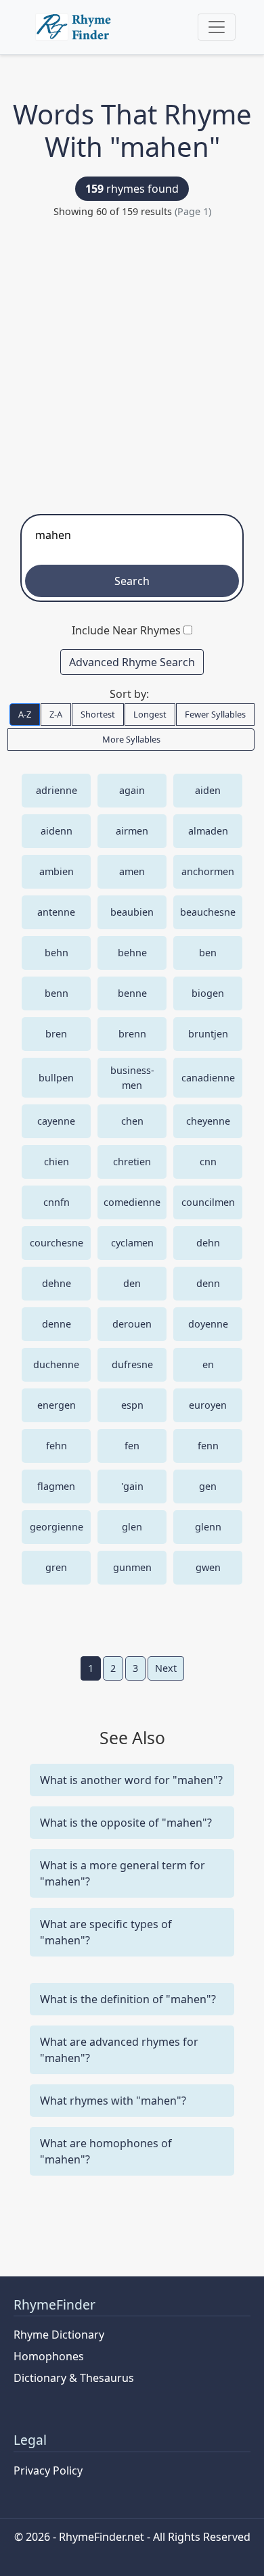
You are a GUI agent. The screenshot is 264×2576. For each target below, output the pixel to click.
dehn (208, 1243)
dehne (57, 1283)
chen (132, 1121)
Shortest (98, 714)
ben (208, 953)
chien (57, 1162)
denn (208, 1283)
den (132, 1283)
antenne (56, 912)
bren (56, 1034)
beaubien (132, 912)
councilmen (208, 1202)
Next (166, 1668)
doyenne (208, 1324)
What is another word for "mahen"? (131, 1780)
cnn (208, 1162)
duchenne (56, 1364)
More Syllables (131, 739)
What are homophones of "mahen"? (106, 2151)
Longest (150, 714)
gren (56, 1567)
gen (208, 1486)
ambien (57, 871)
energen (57, 1405)
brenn (132, 1034)
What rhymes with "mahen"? (113, 2101)
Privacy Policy (48, 2470)
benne (132, 993)
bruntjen (208, 1034)
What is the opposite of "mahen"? (126, 1823)
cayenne (56, 1121)
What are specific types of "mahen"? (106, 1932)
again (132, 790)
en (208, 1364)
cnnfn (57, 1202)
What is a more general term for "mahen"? (123, 1873)
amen (132, 871)
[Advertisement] (132, 362)
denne (57, 1324)
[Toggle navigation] (217, 27)
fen (132, 1446)
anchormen (208, 871)
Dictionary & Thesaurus (74, 2378)
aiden (208, 790)
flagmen (56, 1486)
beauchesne (208, 912)
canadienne (208, 1078)
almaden (208, 831)
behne (132, 953)
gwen (208, 1567)
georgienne (57, 1527)
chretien (132, 1162)
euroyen (208, 1405)
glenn (208, 1527)
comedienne (132, 1202)
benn (57, 993)
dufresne (132, 1364)
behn (57, 953)
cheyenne (208, 1121)
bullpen (56, 1078)
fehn (57, 1446)
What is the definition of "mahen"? (128, 1999)
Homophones (49, 2356)
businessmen (132, 1078)
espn (132, 1405)
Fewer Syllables (215, 714)
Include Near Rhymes (126, 630)
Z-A (56, 714)
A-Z (25, 714)
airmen (132, 831)
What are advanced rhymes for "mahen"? (119, 2050)
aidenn (57, 831)
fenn (208, 1446)
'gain (132, 1486)
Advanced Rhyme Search (132, 662)
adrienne (57, 790)
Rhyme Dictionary (59, 2335)
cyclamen (132, 1243)
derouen (132, 1324)
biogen (208, 993)
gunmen (132, 1567)
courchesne (57, 1243)
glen (132, 1527)
